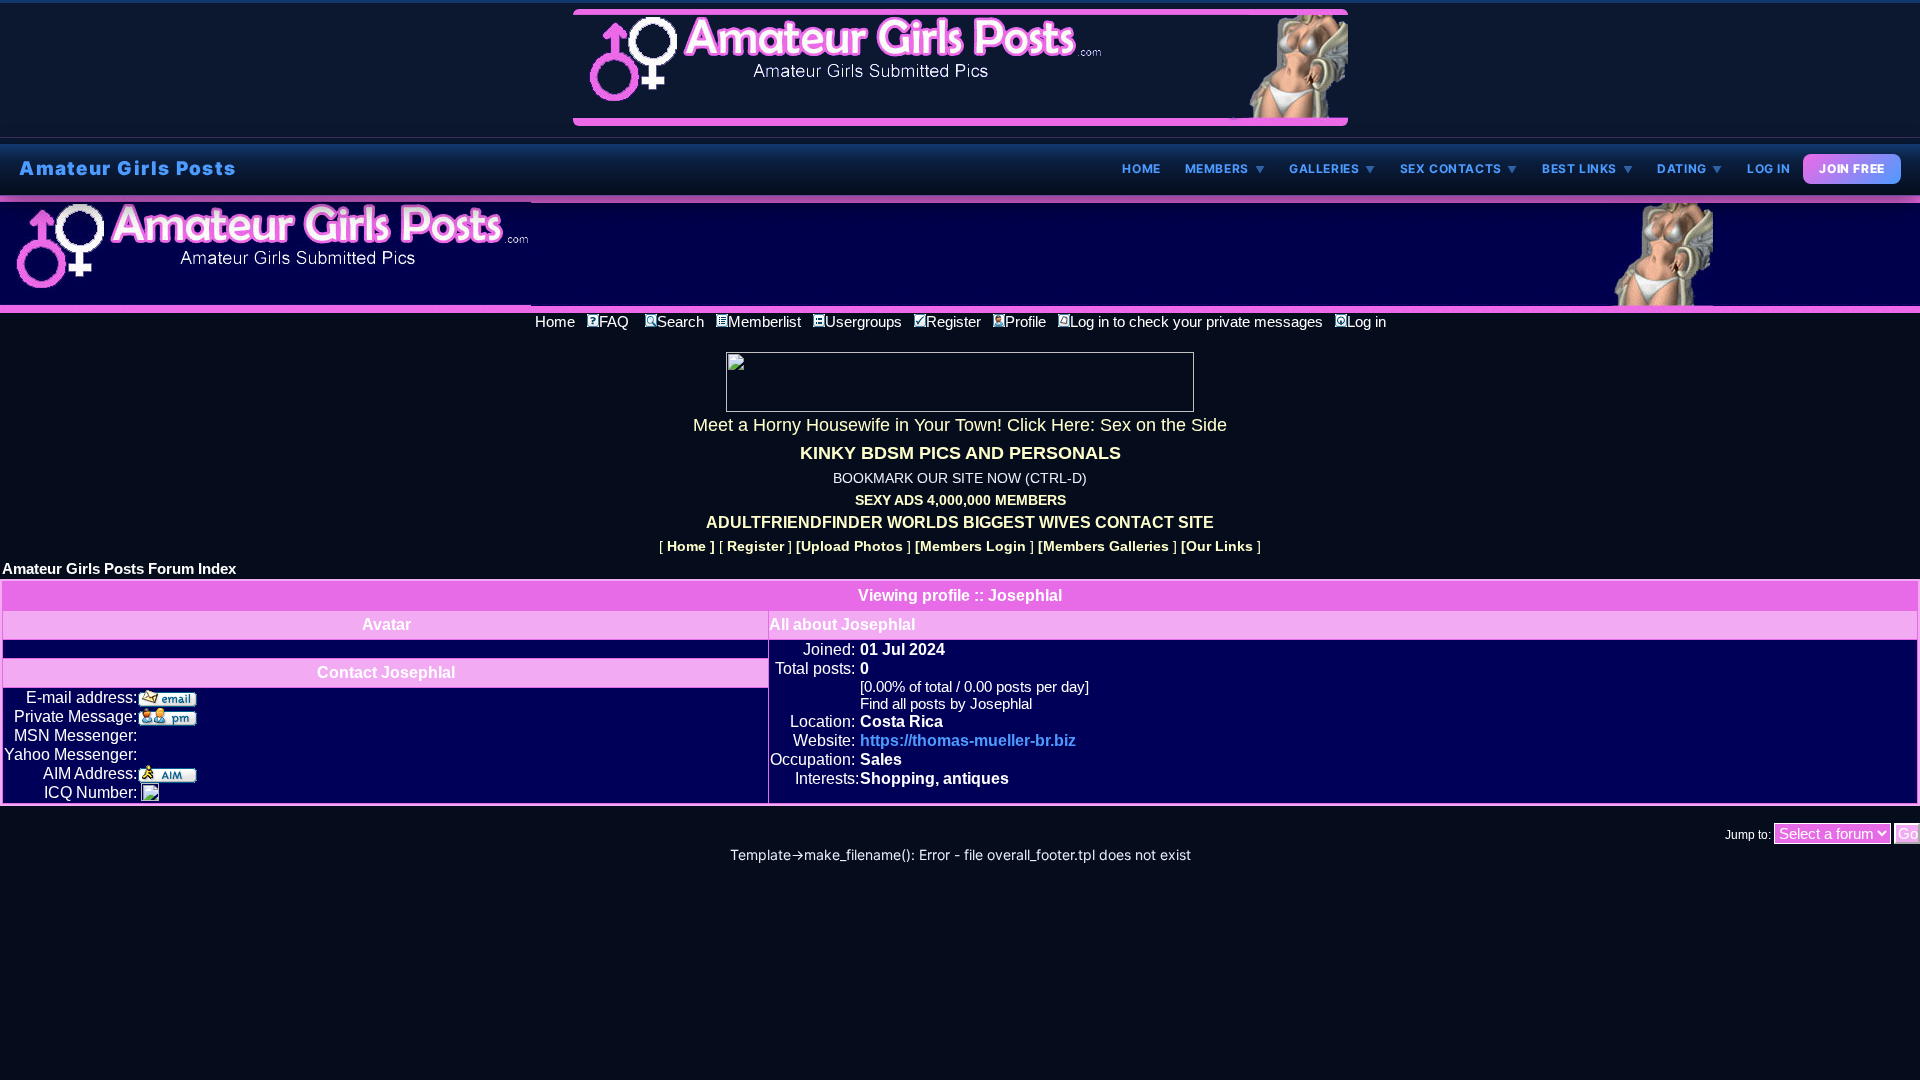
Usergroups (863, 321)
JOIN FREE (1851, 168)
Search (680, 321)
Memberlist (764, 321)
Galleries (1332, 168)
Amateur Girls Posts (127, 168)
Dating (1690, 168)
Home (1141, 168)
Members (1225, 168)
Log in (1366, 321)
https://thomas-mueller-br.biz (968, 740)
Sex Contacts (1459, 168)
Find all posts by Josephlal (946, 703)
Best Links (1587, 168)
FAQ (614, 321)
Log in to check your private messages (1196, 321)
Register (953, 321)
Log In (1769, 168)
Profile (1025, 321)
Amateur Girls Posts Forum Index (119, 568)
